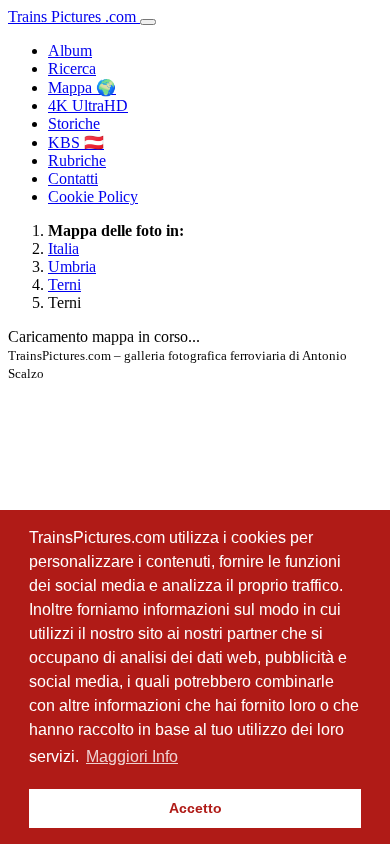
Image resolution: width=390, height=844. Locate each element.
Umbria (72, 266)
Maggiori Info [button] (132, 756)
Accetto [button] (195, 808)
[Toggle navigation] (148, 22)
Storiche (74, 123)
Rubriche (77, 160)
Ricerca (72, 68)
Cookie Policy (93, 196)
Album (70, 50)
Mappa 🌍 (82, 87)
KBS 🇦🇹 (76, 142)
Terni (64, 284)
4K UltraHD (88, 105)
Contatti (73, 178)
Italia (63, 248)
